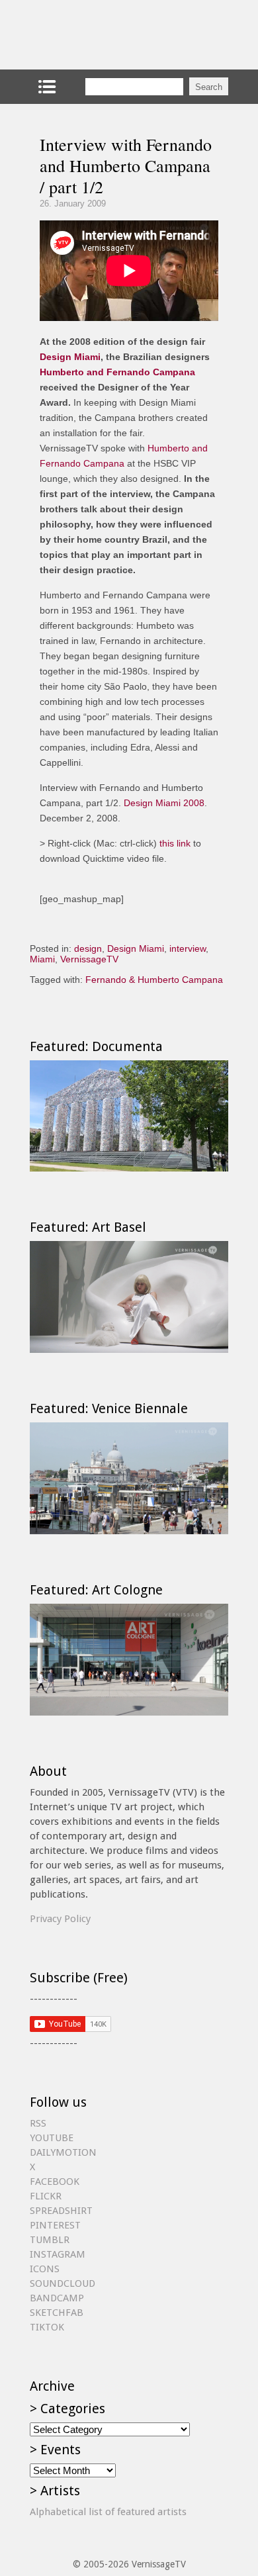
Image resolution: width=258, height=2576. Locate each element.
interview (188, 948)
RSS (38, 2123)
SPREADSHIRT (61, 2211)
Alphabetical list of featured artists (108, 2512)
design (88, 948)
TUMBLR (50, 2240)
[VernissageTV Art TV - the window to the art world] (96, 35)
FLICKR (46, 2196)
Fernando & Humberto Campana (154, 980)
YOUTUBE (52, 2138)
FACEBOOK (55, 2182)
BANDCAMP (57, 2298)
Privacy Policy (60, 1919)
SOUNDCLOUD (63, 2283)
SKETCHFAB (57, 2313)
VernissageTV (89, 959)
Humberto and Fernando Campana (117, 372)
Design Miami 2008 (164, 803)
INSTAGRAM (58, 2254)
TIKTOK (47, 2327)
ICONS (45, 2269)
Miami (42, 959)
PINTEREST (55, 2225)
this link (175, 843)
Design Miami (70, 357)
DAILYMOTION (63, 2152)
